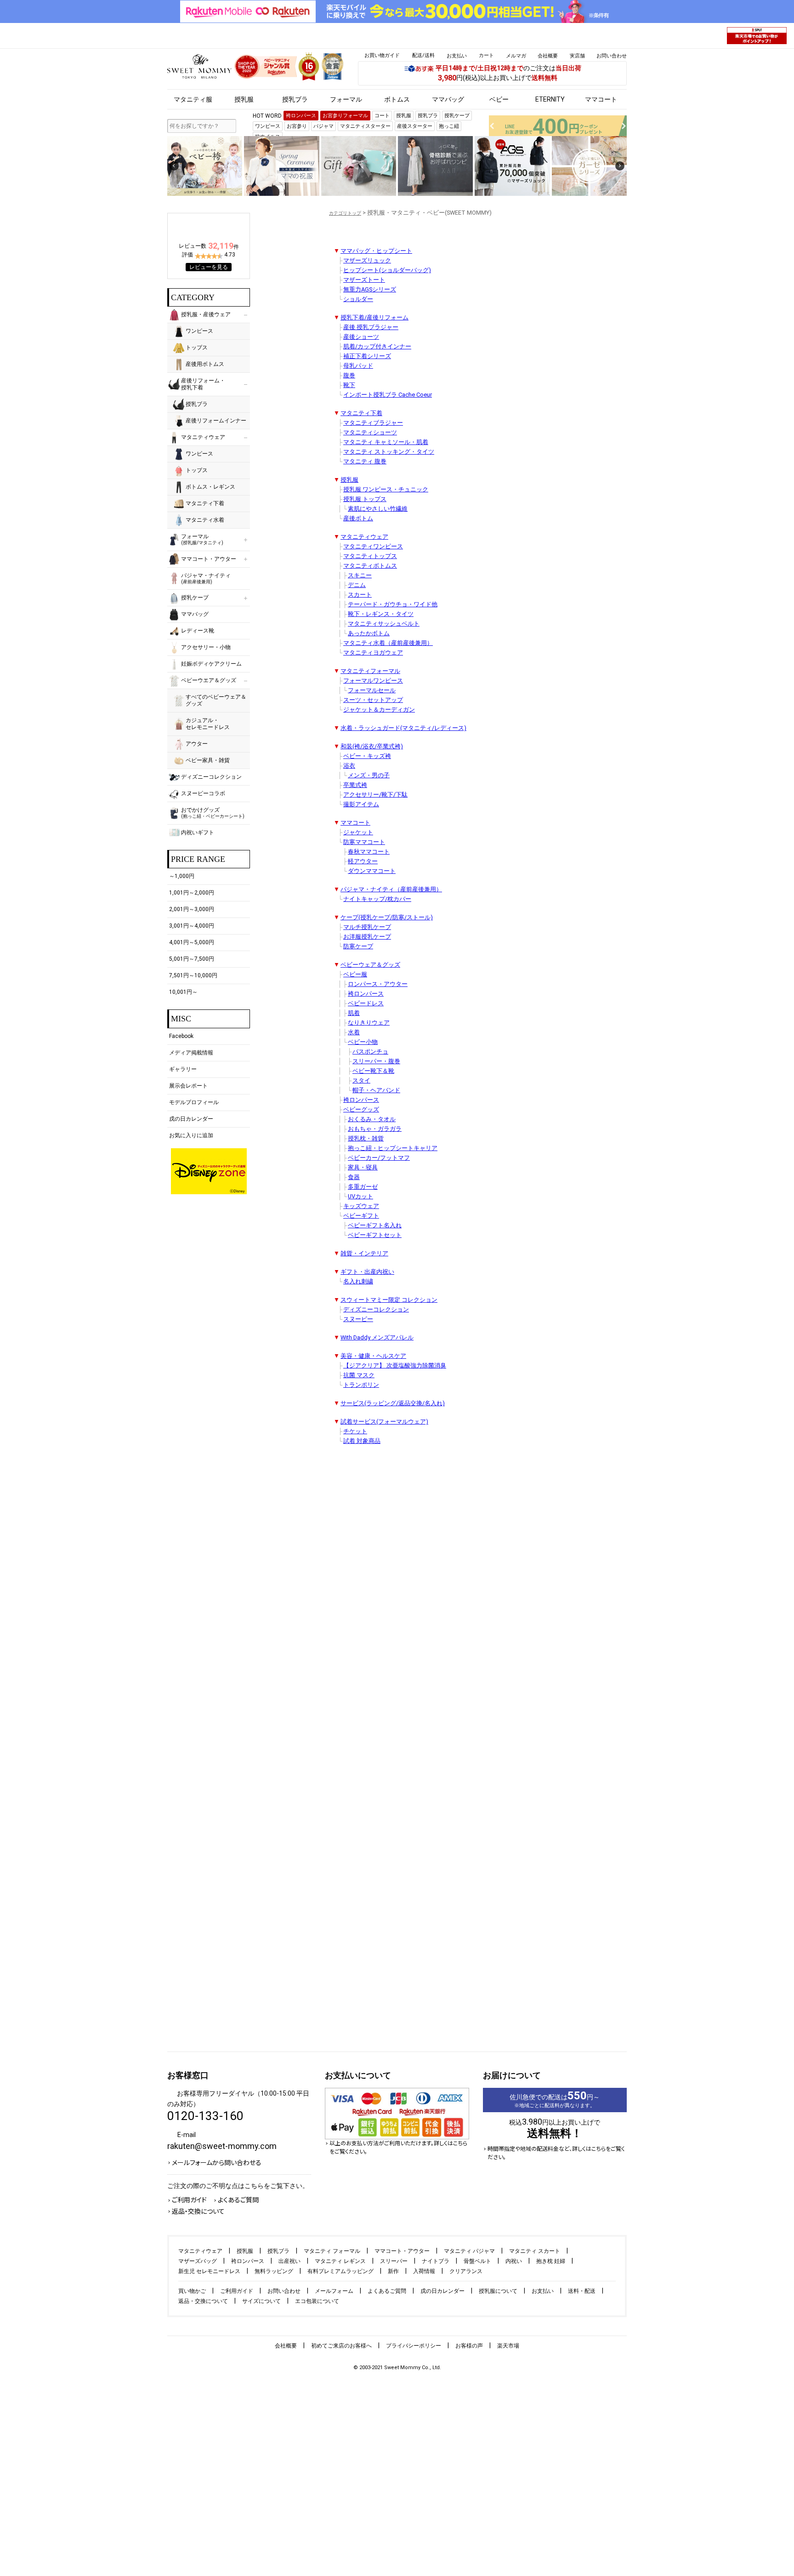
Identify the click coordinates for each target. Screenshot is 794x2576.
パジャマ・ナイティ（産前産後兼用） (391, 889)
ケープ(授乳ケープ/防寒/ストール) (387, 917)
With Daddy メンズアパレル (377, 1337)
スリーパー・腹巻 (376, 1061)
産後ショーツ (361, 337)
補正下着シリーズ (367, 356)
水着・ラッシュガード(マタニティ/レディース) (403, 728)
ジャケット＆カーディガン (379, 710)
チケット (355, 1431)
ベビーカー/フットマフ (379, 1158)
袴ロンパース (366, 994)
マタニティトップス (370, 556)
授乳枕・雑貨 (366, 1138)
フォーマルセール (372, 690)
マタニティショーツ (370, 432)
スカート (360, 595)
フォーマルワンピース (373, 681)
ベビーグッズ (361, 1109)
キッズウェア (361, 1206)
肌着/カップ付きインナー (377, 346)
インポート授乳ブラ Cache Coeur (388, 395)
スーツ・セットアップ (373, 700)
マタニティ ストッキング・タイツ (389, 452)
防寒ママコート (364, 842)
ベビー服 (355, 974)
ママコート (355, 823)
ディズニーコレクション (376, 1309)
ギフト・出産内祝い (367, 1272)
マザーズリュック (367, 260)
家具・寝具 (363, 1167)
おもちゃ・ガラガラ (375, 1129)
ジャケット (358, 832)
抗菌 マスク (359, 1375)
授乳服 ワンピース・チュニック (386, 489)
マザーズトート (364, 280)
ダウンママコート (372, 871)
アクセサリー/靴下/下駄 (375, 795)
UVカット (360, 1196)
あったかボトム (369, 633)
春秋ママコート (369, 852)
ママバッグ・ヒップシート (376, 251)
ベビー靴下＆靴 (373, 1071)
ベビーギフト (361, 1216)
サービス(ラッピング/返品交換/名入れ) (393, 1403)
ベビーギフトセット (375, 1235)
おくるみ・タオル (372, 1119)
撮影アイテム (361, 804)
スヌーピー (358, 1319)
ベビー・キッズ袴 (367, 756)
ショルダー (358, 299)
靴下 (349, 385)
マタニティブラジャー (373, 423)
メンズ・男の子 (369, 775)
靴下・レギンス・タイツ (381, 614)
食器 (354, 1177)
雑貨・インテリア (364, 1253)
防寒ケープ (358, 946)
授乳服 (349, 480)
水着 (354, 1032)
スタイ (361, 1080)
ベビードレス (366, 1003)
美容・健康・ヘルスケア (373, 1356)
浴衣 (349, 766)
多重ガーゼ (363, 1187)
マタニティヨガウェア (373, 653)
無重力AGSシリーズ (370, 289)
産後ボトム (358, 518)
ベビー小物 (363, 1042)
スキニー (360, 575)
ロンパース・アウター (378, 984)
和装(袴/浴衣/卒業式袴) (372, 746)
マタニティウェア (364, 537)
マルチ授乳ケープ (367, 927)
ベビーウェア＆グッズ (370, 965)
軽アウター (363, 861)
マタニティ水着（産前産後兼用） (388, 643)
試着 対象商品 (362, 1441)
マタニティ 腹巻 (365, 461)
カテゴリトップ (345, 213)
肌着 (354, 1013)
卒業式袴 (355, 785)
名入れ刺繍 (358, 1281)
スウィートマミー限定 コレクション (389, 1300)
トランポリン (361, 1385)
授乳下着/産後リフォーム (374, 317)
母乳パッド (358, 366)
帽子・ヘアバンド (376, 1090)
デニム (357, 585)
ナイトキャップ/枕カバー (377, 899)
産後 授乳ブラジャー (371, 327)
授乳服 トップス (365, 499)
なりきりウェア (369, 1023)
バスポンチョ (370, 1051)
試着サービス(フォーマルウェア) (384, 1422)
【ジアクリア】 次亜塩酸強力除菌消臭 (395, 1365)
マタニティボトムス (370, 566)
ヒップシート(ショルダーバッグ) (387, 270)
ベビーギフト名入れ (375, 1225)
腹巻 (349, 375)
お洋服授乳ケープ (367, 937)
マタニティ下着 (361, 413)
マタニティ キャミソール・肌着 (386, 442)
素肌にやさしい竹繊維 (378, 509)
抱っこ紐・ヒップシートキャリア (393, 1148)
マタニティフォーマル (370, 671)
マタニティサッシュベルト (384, 624)
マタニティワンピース (373, 546)
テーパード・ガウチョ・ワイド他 (393, 604)
